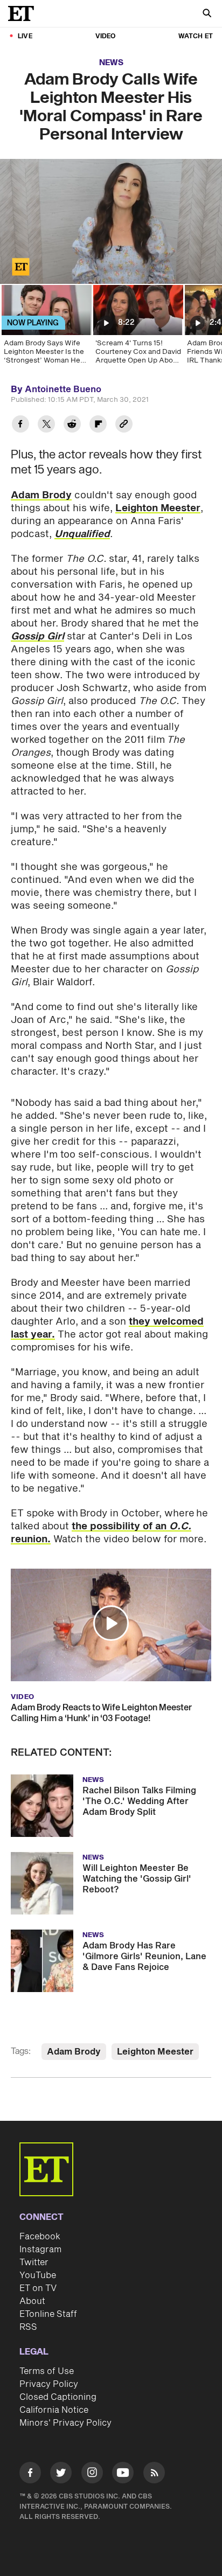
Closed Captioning (58, 2397)
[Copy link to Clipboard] (124, 425)
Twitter (34, 2262)
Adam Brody (41, 495)
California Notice (54, 2410)
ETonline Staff (48, 2314)
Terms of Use (47, 2371)
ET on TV (38, 2288)
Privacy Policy (49, 2384)
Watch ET (196, 36)
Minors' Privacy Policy (65, 2423)
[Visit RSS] (154, 2474)
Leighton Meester (158, 508)
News (111, 63)
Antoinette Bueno (63, 389)
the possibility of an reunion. (101, 1533)
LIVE (25, 36)
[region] (111, 221)
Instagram (40, 2250)
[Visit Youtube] (123, 2473)
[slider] (111, 253)
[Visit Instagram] (92, 2474)
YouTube (38, 2275)
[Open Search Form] (207, 14)
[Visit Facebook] (30, 2474)
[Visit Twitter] (61, 2474)
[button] (19, 269)
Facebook (40, 2237)
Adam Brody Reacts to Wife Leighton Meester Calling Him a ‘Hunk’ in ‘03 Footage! (101, 1713)
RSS (28, 2327)
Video (106, 36)
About (32, 2301)
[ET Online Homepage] (24, 13)
